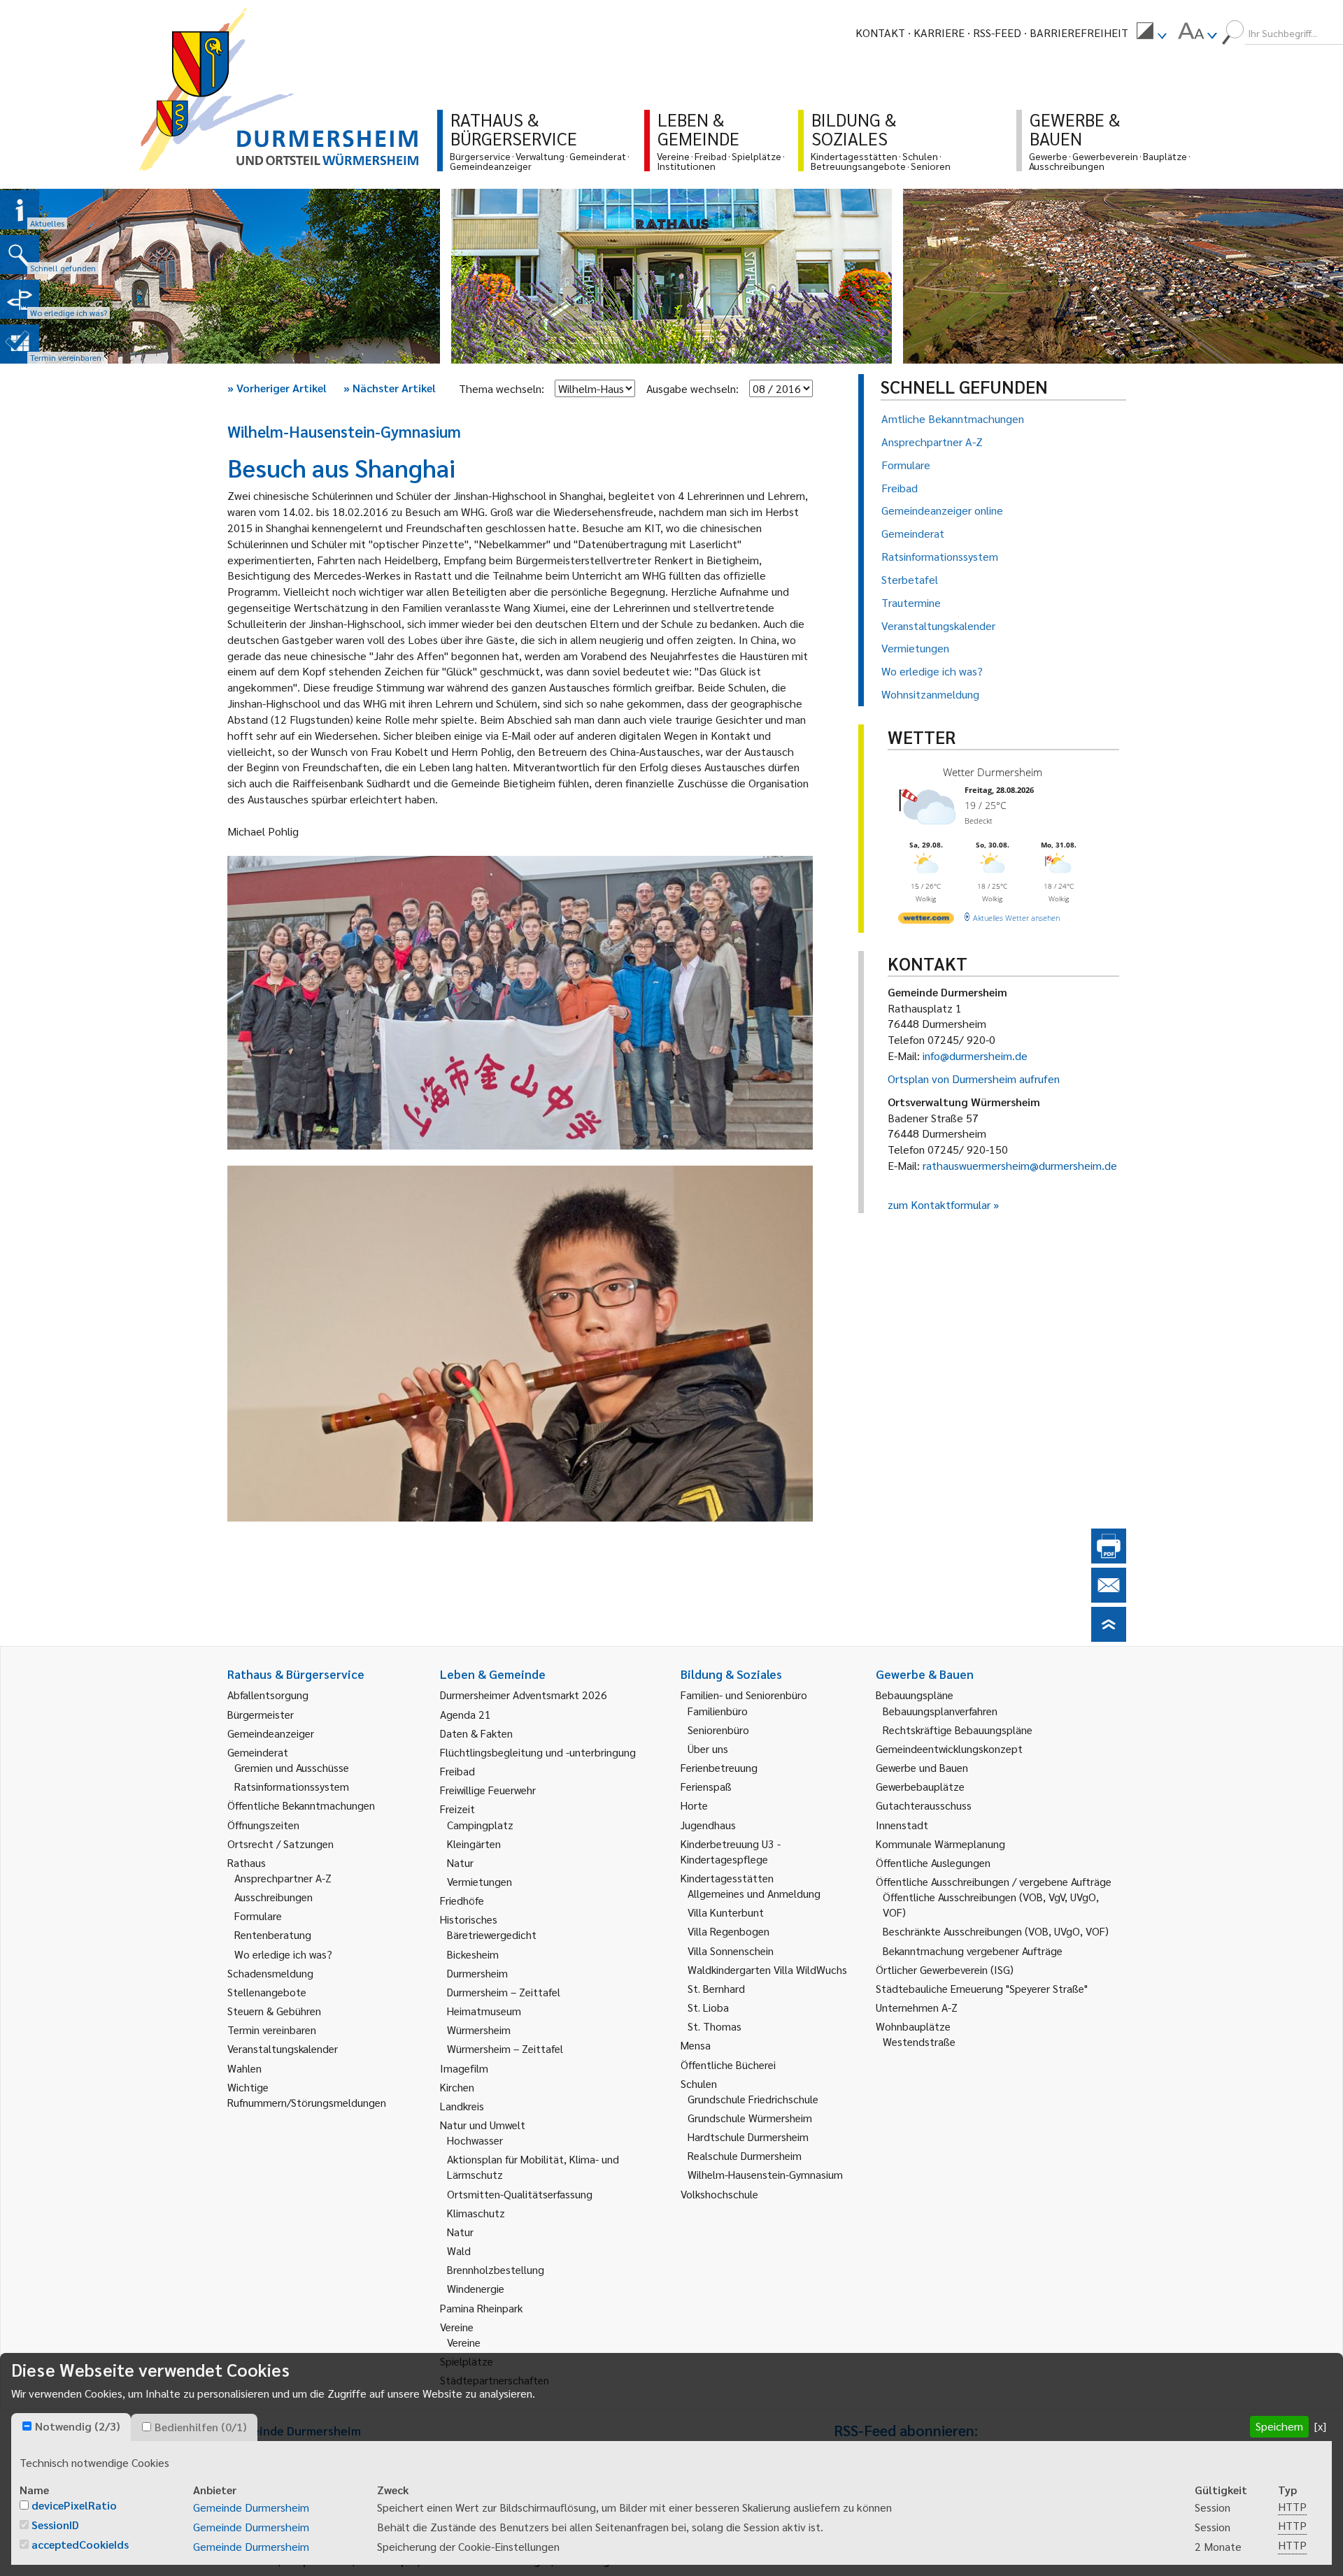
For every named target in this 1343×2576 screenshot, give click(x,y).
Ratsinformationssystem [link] (292, 1786)
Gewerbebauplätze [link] (920, 1786)
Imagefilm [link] (464, 2068)
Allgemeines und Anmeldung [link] (754, 1893)
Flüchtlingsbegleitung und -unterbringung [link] (538, 1752)
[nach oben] (1109, 1637)
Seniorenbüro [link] (718, 1730)
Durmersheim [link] (477, 1973)
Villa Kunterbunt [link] (726, 1912)
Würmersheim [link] (479, 2030)
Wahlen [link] (244, 2068)
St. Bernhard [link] (716, 1988)
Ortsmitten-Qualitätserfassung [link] (520, 2194)
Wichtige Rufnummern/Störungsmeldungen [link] (307, 2095)
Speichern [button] (1279, 2426)
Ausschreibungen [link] (273, 1897)
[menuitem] (1151, 33)
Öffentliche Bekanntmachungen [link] (301, 1805)
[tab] (71, 2427)
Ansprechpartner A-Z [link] (283, 1878)
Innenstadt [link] (902, 1825)
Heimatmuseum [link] (484, 2011)
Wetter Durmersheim (993, 772)
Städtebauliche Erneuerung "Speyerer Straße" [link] (982, 1988)
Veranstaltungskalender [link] (283, 2048)
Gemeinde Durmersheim (251, 2507)
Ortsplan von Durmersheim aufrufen (974, 1079)
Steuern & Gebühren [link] (274, 2011)
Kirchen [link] (457, 2087)
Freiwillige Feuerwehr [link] (488, 1790)
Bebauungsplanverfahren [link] (940, 1711)
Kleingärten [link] (474, 1844)
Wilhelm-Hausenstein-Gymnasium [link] (765, 2174)
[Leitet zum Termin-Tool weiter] (20, 344)
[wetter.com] (926, 921)
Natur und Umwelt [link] (483, 2125)
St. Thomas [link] (715, 2026)
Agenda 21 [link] (466, 1714)
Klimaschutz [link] (476, 2213)
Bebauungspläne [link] (915, 1695)
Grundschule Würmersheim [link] (750, 2118)
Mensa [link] (696, 2045)
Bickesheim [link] (473, 1954)
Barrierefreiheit (1079, 33)
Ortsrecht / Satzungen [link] (280, 1844)
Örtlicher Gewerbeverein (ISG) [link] (945, 1969)
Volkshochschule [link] (719, 2194)
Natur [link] (460, 1862)
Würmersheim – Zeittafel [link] (505, 2048)
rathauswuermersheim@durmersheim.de (1020, 1165)
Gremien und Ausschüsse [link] (292, 1767)
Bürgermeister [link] (261, 1714)
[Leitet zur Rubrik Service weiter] (20, 299)
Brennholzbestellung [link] (496, 2269)
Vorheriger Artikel (277, 388)
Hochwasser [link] (475, 2140)
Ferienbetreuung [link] (719, 1767)
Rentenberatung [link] (273, 1934)
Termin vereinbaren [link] (272, 2030)
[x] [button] (1320, 2426)
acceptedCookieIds (80, 2544)
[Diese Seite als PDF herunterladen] (1109, 1559)
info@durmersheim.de (975, 1056)
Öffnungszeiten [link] (263, 1825)
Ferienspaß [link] (706, 1786)
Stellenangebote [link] (267, 1992)
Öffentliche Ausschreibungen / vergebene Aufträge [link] (994, 1881)
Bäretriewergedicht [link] (492, 1934)
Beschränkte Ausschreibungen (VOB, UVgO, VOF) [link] (996, 1931)
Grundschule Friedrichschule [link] (753, 2099)
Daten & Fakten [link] (476, 1733)
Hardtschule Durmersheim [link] (748, 2137)
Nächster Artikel (390, 388)
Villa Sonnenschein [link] (731, 1951)
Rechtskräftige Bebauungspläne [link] (958, 1730)
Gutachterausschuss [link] (924, 1805)
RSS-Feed (997, 33)
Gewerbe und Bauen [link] (922, 1767)
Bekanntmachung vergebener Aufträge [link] (973, 1951)
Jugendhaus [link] (708, 1825)
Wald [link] (459, 2251)
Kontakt (880, 33)
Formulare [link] (258, 1916)
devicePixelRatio (74, 2505)
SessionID (55, 2525)
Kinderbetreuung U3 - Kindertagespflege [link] (731, 1851)
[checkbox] (27, 2426)
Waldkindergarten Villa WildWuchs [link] (767, 1969)
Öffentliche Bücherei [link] (728, 2065)
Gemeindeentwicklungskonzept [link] (949, 1748)
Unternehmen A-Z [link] (917, 2007)
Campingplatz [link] (480, 1825)
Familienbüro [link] (718, 1711)
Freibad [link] (457, 1771)
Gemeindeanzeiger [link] (271, 1733)
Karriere (939, 33)
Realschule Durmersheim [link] (745, 2155)
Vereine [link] (464, 2342)
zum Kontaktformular (939, 1204)
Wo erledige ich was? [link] (283, 1954)
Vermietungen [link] (479, 1881)
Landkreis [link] (462, 2106)
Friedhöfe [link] (462, 1900)
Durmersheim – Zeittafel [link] (504, 1992)
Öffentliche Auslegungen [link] (933, 1862)
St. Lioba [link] (708, 2007)
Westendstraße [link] (919, 2041)
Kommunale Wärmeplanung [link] (940, 1844)
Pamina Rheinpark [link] (481, 2308)
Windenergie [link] (476, 2288)
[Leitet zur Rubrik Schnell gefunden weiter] (20, 255)
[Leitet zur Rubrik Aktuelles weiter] (20, 210)
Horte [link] (694, 1805)
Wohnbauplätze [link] (913, 2026)
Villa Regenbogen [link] (729, 1931)
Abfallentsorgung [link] (268, 1695)
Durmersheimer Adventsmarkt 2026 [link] (524, 1695)
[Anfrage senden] (1109, 1598)
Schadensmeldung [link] (270, 1973)
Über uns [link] (708, 1748)
